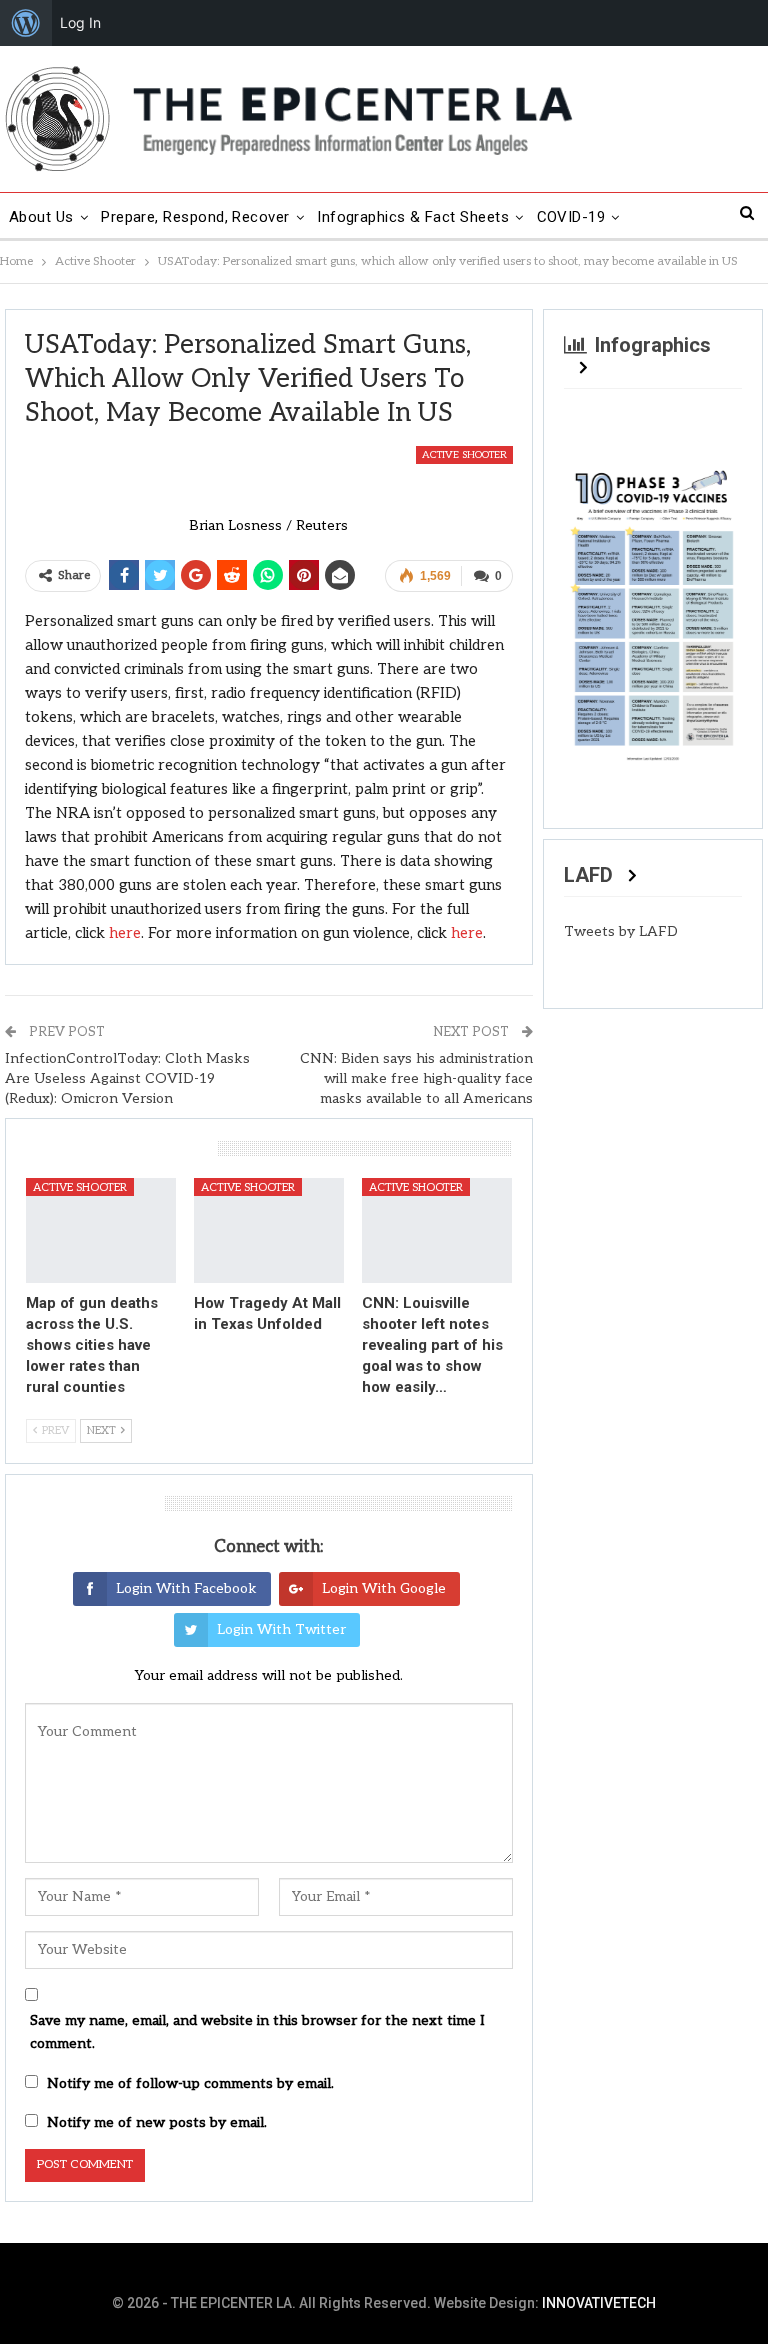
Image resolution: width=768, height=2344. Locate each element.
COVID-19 (571, 217)
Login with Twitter (281, 1629)
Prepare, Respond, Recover (195, 217)
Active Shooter (464, 455)
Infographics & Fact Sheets (413, 217)
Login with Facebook (186, 1588)
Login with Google (384, 1588)
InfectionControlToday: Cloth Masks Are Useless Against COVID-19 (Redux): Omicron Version (127, 1078)
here (125, 933)
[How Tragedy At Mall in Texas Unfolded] (269, 1230)
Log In (80, 22)
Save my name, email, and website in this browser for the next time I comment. (257, 2032)
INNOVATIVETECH (599, 2303)
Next (717, 605)
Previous (589, 605)
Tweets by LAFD (621, 931)
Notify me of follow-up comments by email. (190, 2083)
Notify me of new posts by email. (157, 2122)
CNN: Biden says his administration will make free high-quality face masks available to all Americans (416, 1078)
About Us (41, 217)
